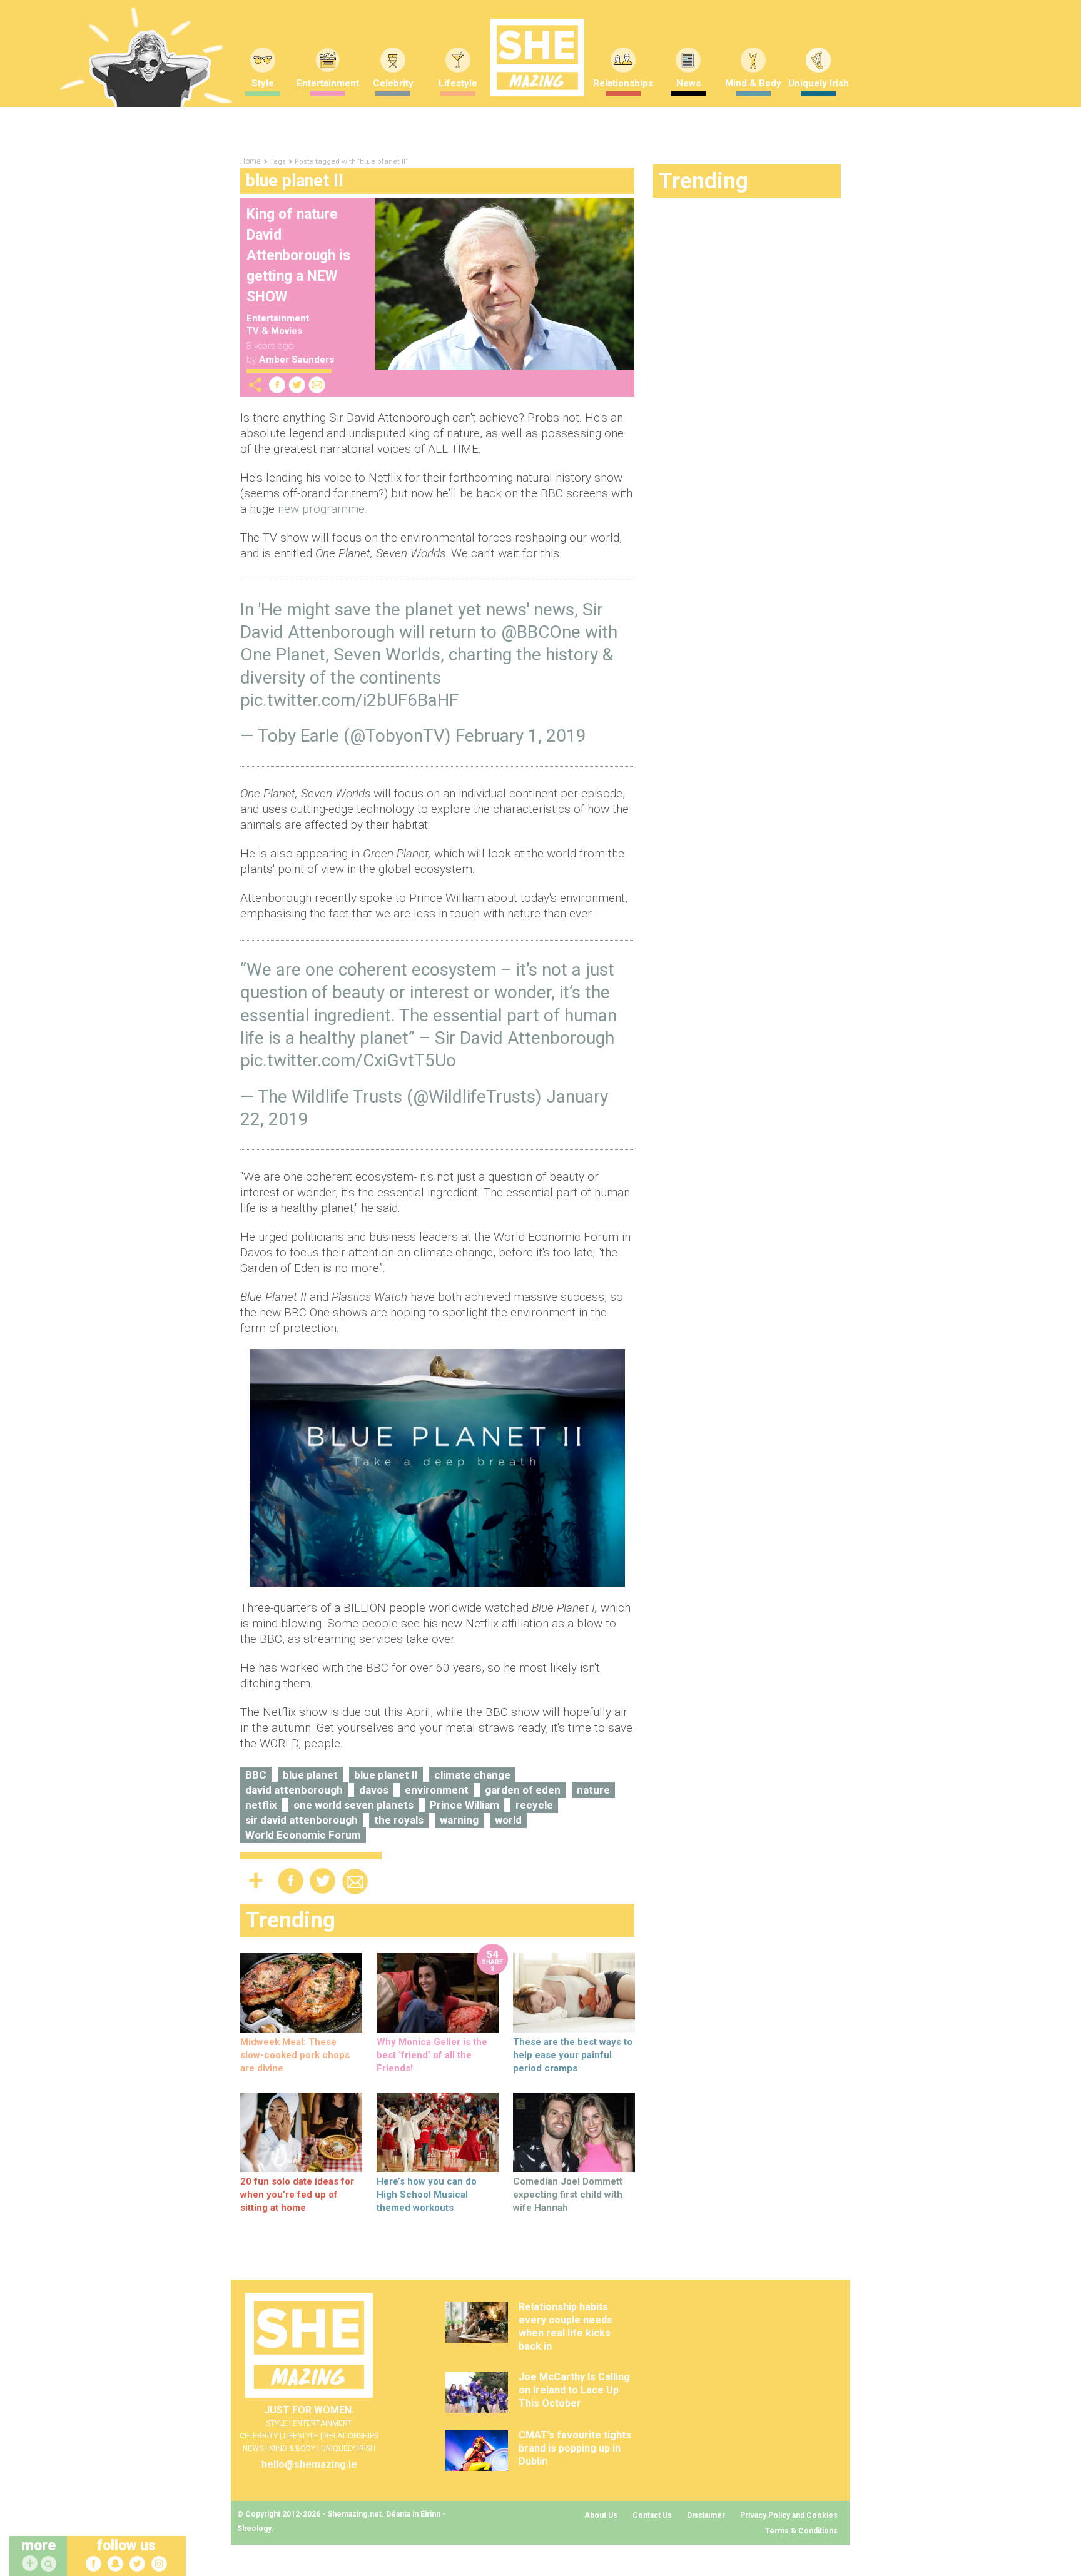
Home (251, 161)
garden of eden (523, 1790)
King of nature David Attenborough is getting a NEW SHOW (298, 255)
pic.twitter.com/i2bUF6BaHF (349, 700)
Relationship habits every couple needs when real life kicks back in (566, 2326)
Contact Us (652, 2515)
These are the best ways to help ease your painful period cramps (573, 2055)
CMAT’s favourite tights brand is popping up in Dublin (575, 2448)
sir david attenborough (302, 1820)
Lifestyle (458, 83)
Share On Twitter (297, 385)
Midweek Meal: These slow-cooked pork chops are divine (295, 2055)
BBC (256, 1775)
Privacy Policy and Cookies (789, 2515)
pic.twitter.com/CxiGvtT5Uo (348, 1060)
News (688, 83)
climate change (472, 1775)
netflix (261, 1805)
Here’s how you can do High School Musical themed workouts (427, 2195)
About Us (601, 2515)
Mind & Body (753, 83)
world (508, 1820)
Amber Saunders (297, 360)
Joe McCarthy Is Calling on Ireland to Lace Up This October (574, 2390)
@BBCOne (541, 632)
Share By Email (317, 385)
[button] (50, 2564)
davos (374, 1790)
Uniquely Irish (819, 83)
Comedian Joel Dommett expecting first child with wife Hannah (568, 2195)
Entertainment (328, 83)
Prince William (464, 1805)
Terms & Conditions (801, 2531)
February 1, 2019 (521, 736)
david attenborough (294, 1790)
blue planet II (386, 1775)
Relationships (623, 83)
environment (437, 1790)
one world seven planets (353, 1805)
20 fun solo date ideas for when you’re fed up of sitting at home (297, 2195)
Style (263, 83)
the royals (399, 1820)
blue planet (310, 1775)
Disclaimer (706, 2515)
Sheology (254, 2528)
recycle (534, 1805)
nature (593, 1790)
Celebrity (393, 83)
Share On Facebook (277, 385)
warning (459, 1820)
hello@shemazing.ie (309, 2464)
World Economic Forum (303, 1835)
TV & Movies (274, 331)
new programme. (322, 509)
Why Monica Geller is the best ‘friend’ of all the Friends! (432, 2055)
